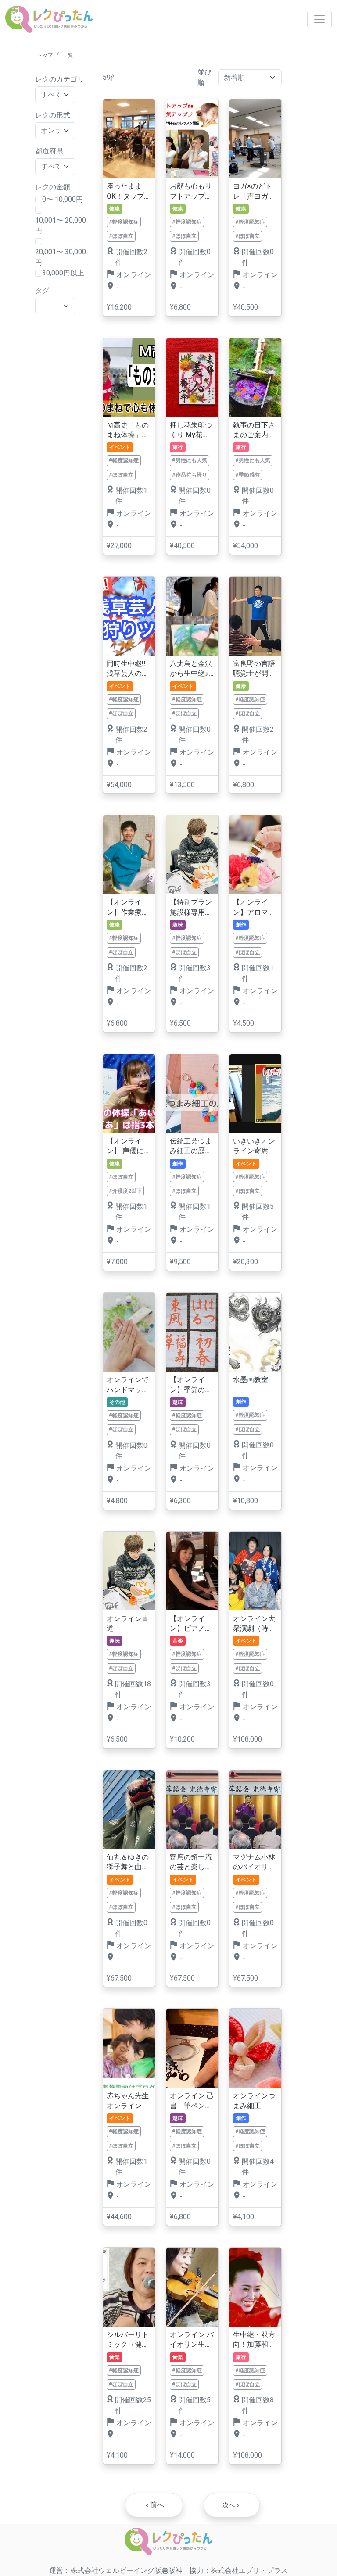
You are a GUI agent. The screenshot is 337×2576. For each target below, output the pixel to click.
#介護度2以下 (125, 1191)
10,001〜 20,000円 (61, 226)
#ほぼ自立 (121, 236)
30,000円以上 (63, 273)
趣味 (178, 925)
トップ (45, 55)
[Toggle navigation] (319, 19)
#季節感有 (247, 475)
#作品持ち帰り (190, 475)
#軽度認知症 (124, 222)
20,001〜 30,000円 (61, 257)
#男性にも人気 (190, 460)
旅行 (178, 447)
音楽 (178, 1641)
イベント (120, 447)
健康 (115, 209)
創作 (241, 925)
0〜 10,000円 (63, 199)
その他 (117, 1402)
